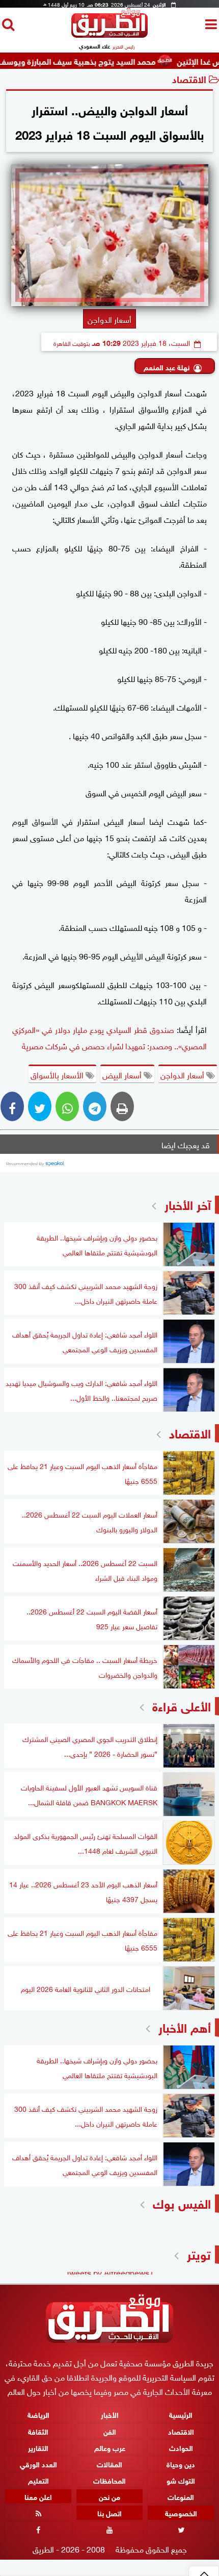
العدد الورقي (38, 2464)
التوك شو (181, 2480)
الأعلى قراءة (182, 1705)
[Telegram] (95, 1106)
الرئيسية (181, 2415)
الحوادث (181, 2447)
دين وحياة (181, 2464)
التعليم (38, 2480)
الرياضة (38, 2415)
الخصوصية (181, 2512)
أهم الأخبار (185, 2026)
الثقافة (38, 2431)
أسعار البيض (123, 1074)
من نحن (109, 2496)
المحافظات (109, 2480)
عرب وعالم (110, 2447)
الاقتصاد (189, 78)
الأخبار (110, 2415)
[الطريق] (109, 35)
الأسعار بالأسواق (58, 1074)
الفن (110, 2431)
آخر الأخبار (188, 1204)
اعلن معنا (38, 2496)
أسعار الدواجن (183, 1074)
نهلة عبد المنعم (167, 367)
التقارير (38, 2447)
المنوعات (181, 2496)
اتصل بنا (109, 2512)
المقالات (109, 2464)
